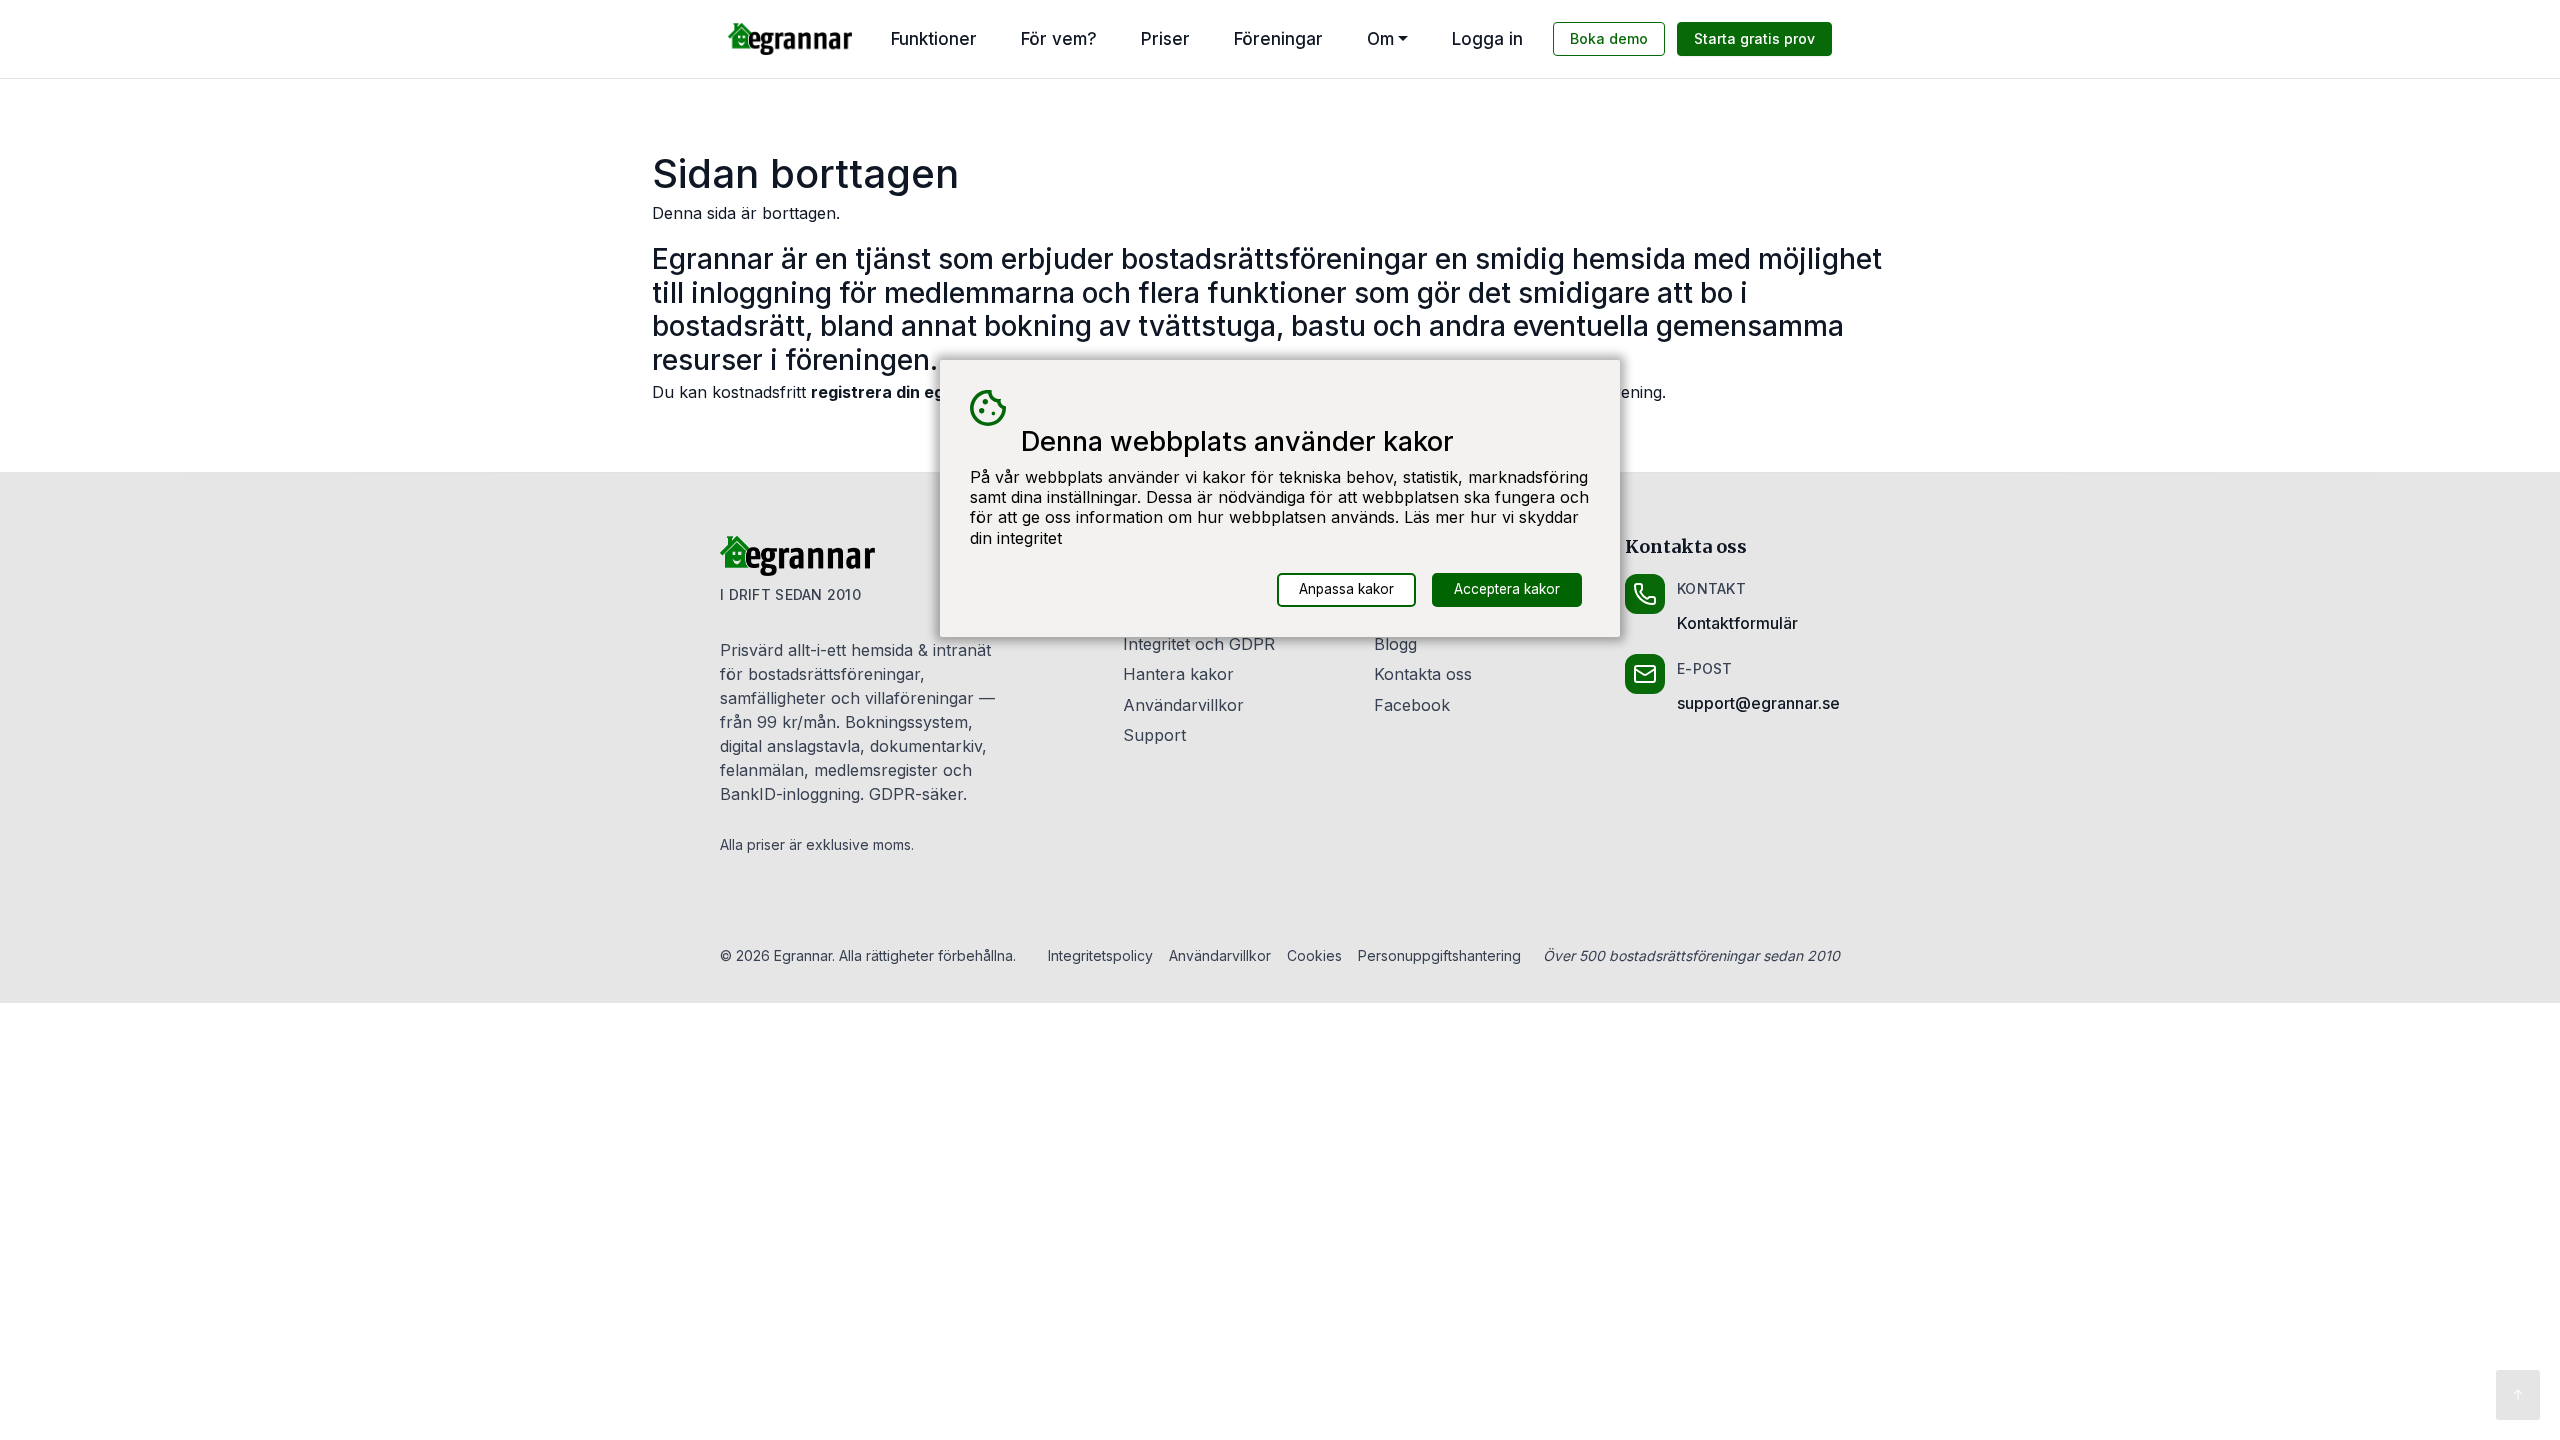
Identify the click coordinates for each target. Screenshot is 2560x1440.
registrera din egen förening (923, 392)
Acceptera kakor (1507, 589)
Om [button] (1380, 39)
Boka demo (1609, 38)
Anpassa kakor (1346, 589)
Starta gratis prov (1754, 38)
